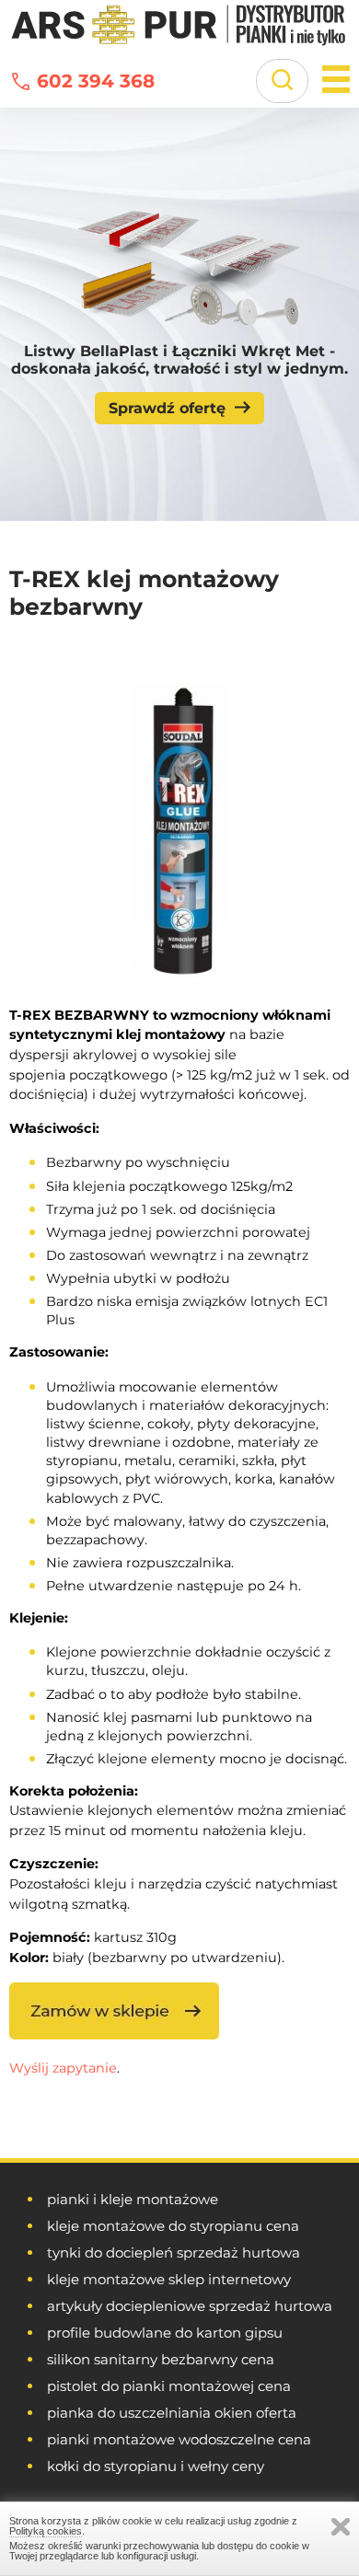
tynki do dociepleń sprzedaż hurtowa (174, 2253)
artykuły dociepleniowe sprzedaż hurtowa (190, 2306)
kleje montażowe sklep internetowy (169, 2279)
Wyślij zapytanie (63, 2068)
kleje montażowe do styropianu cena (173, 2226)
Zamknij (341, 2527)
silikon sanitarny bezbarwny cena (161, 2359)
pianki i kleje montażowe (133, 2199)
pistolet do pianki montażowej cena (169, 2386)
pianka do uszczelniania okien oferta (172, 2413)
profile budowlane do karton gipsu (165, 2333)
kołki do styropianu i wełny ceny (156, 2466)
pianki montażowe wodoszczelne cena (179, 2439)
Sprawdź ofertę (167, 408)
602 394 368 (96, 81)
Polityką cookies (46, 2531)
